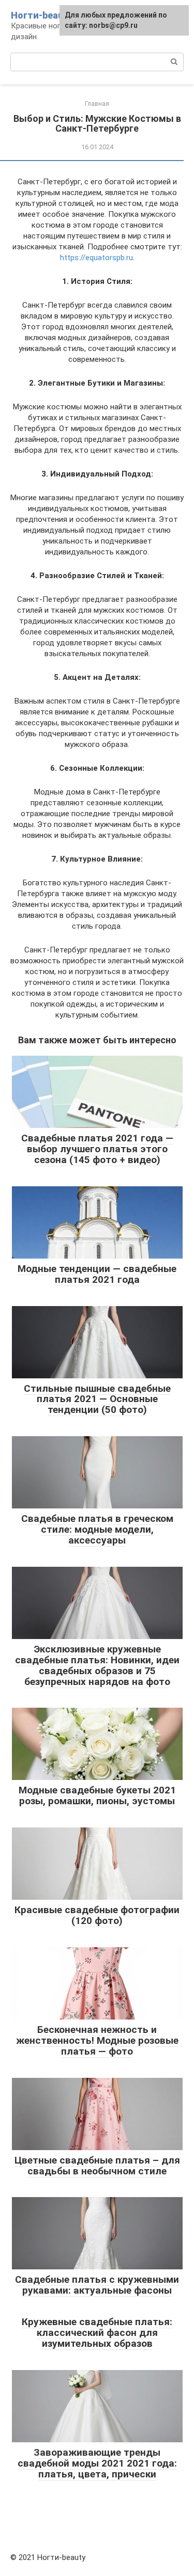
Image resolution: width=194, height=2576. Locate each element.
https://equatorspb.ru (96, 258)
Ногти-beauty (42, 15)
